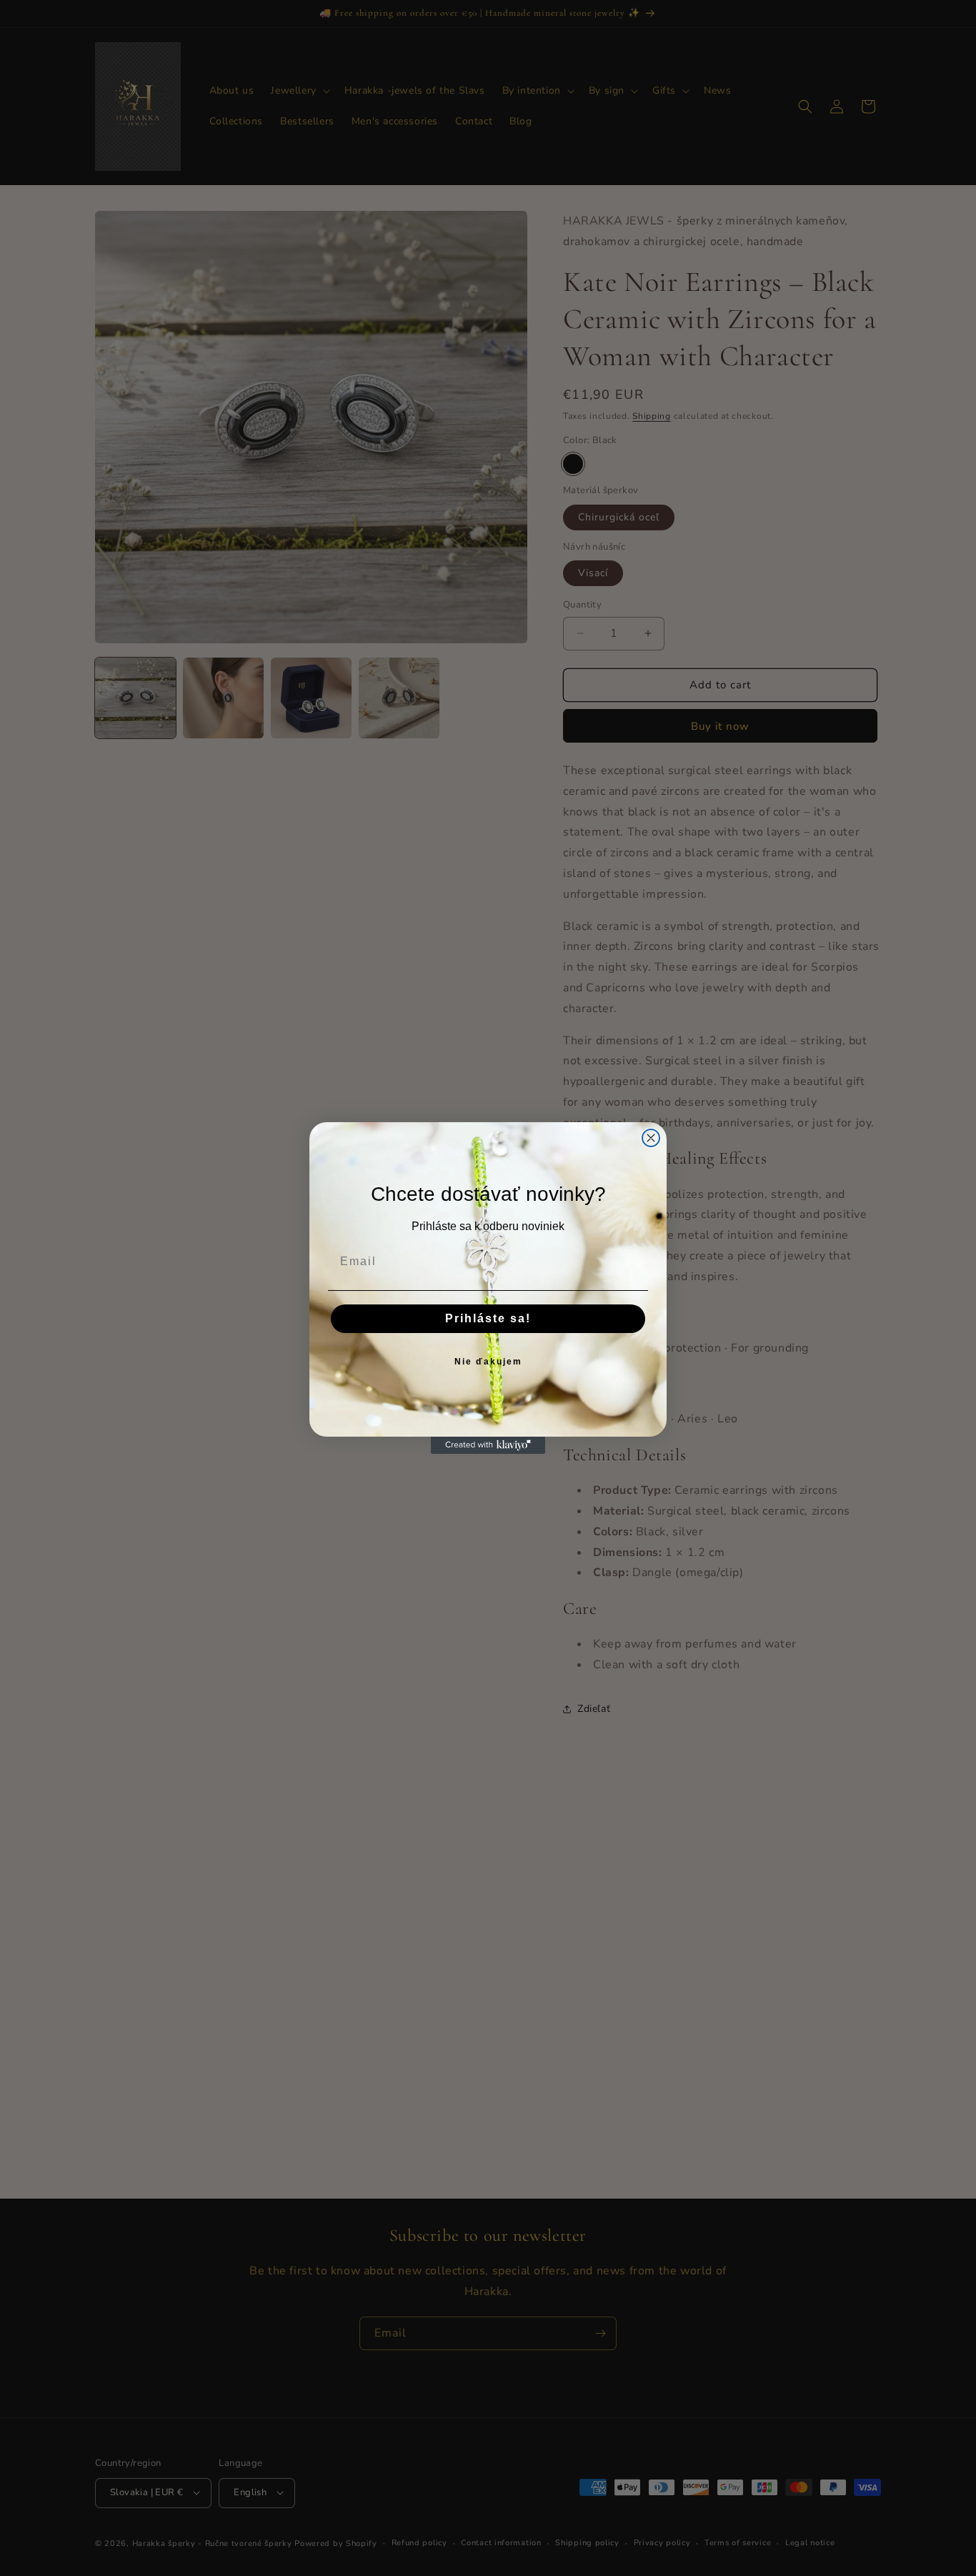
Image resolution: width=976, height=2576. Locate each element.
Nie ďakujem (488, 1362)
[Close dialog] (651, 1138)
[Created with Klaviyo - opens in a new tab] (488, 1445)
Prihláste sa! (488, 1318)
